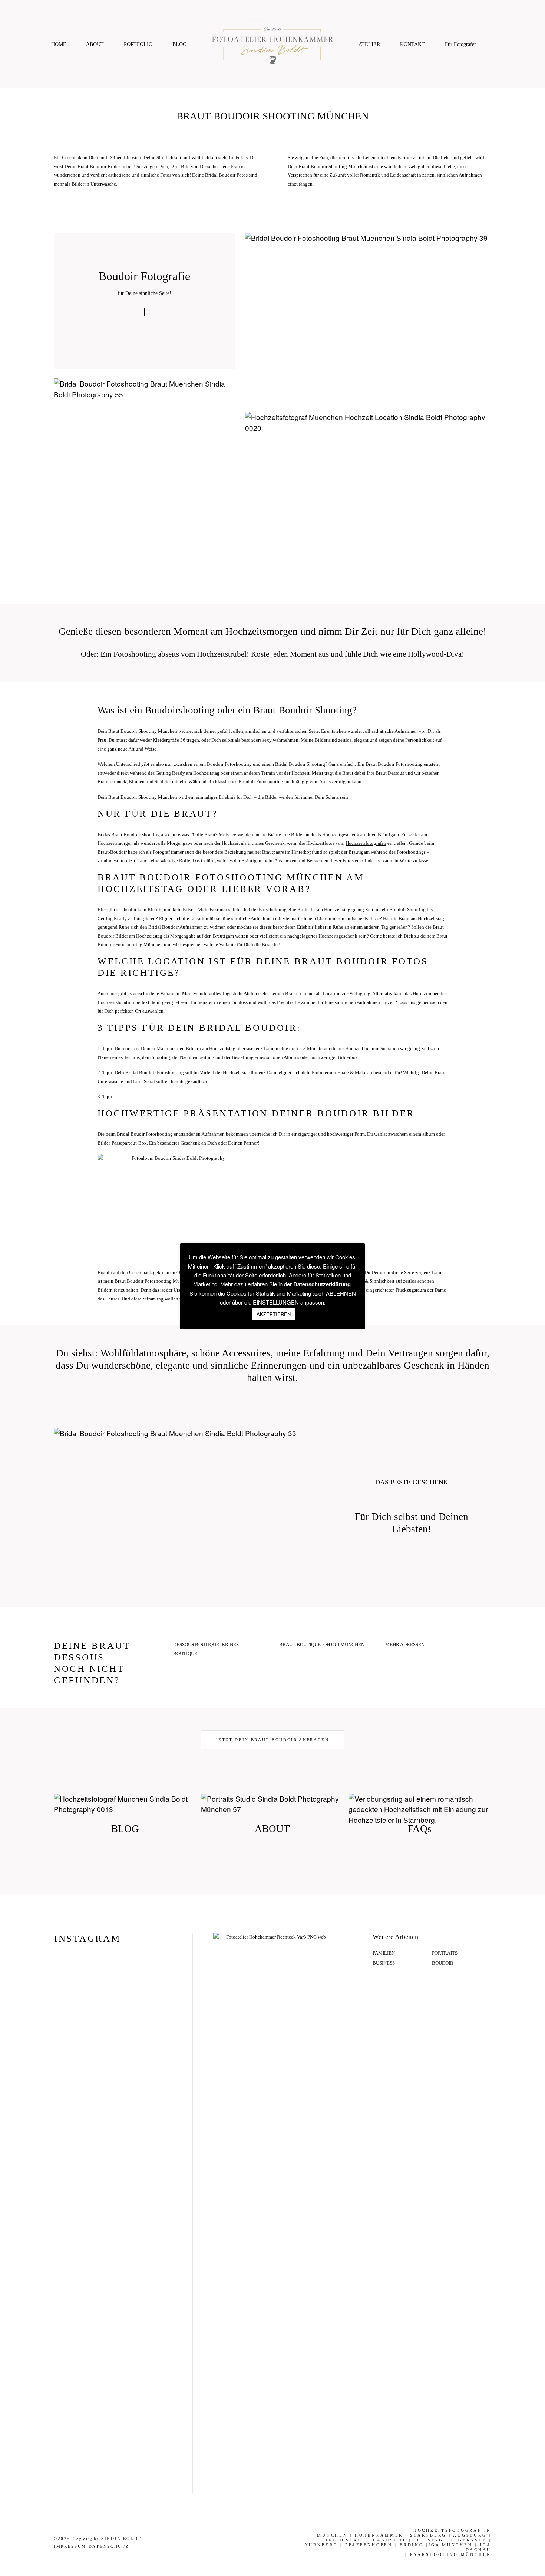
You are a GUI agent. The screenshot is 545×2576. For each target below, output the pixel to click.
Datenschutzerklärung (322, 1284)
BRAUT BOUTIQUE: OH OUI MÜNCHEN (322, 1645)
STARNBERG (428, 2535)
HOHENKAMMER (379, 2535)
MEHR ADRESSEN (405, 1645)
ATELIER (369, 44)
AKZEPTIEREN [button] (274, 1314)
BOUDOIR (443, 1963)
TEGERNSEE (469, 2540)
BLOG (179, 44)
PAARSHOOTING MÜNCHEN (451, 2554)
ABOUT (95, 44)
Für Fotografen (461, 44)
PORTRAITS (445, 1953)
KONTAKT (412, 44)
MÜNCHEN (332, 2535)
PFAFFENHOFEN (369, 2545)
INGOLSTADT (346, 2540)
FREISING (428, 2540)
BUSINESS (384, 1963)
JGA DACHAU (479, 2547)
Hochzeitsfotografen (366, 843)
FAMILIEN (384, 1953)
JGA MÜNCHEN (450, 2545)
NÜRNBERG (321, 2545)
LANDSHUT (390, 2540)
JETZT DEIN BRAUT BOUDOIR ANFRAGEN (272, 1740)
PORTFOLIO (138, 44)
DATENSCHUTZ (109, 2546)
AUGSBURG (470, 2535)
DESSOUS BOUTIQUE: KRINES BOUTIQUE (206, 1649)
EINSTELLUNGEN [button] (276, 1302)
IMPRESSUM (70, 2546)
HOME (59, 44)
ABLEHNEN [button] (341, 1293)
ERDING (412, 2545)
